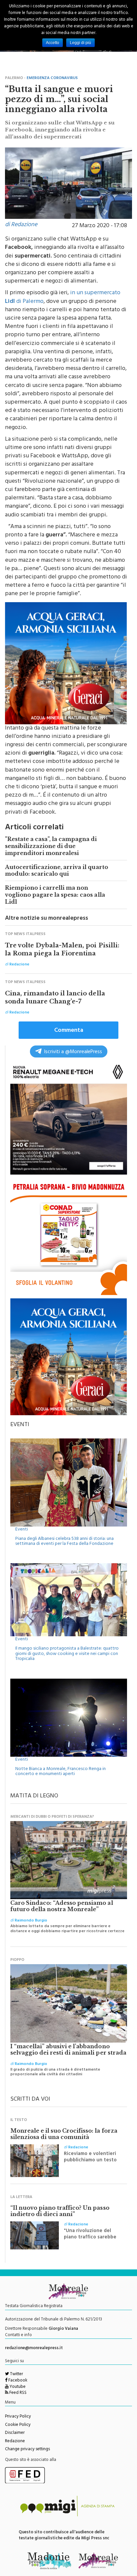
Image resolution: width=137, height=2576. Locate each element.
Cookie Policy (18, 2425)
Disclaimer (15, 2433)
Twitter (16, 2375)
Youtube (17, 2387)
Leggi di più (80, 43)
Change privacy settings (27, 2450)
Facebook (17, 2381)
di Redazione (21, 225)
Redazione (15, 2442)
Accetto (53, 43)
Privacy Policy (18, 2417)
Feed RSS (17, 2393)
